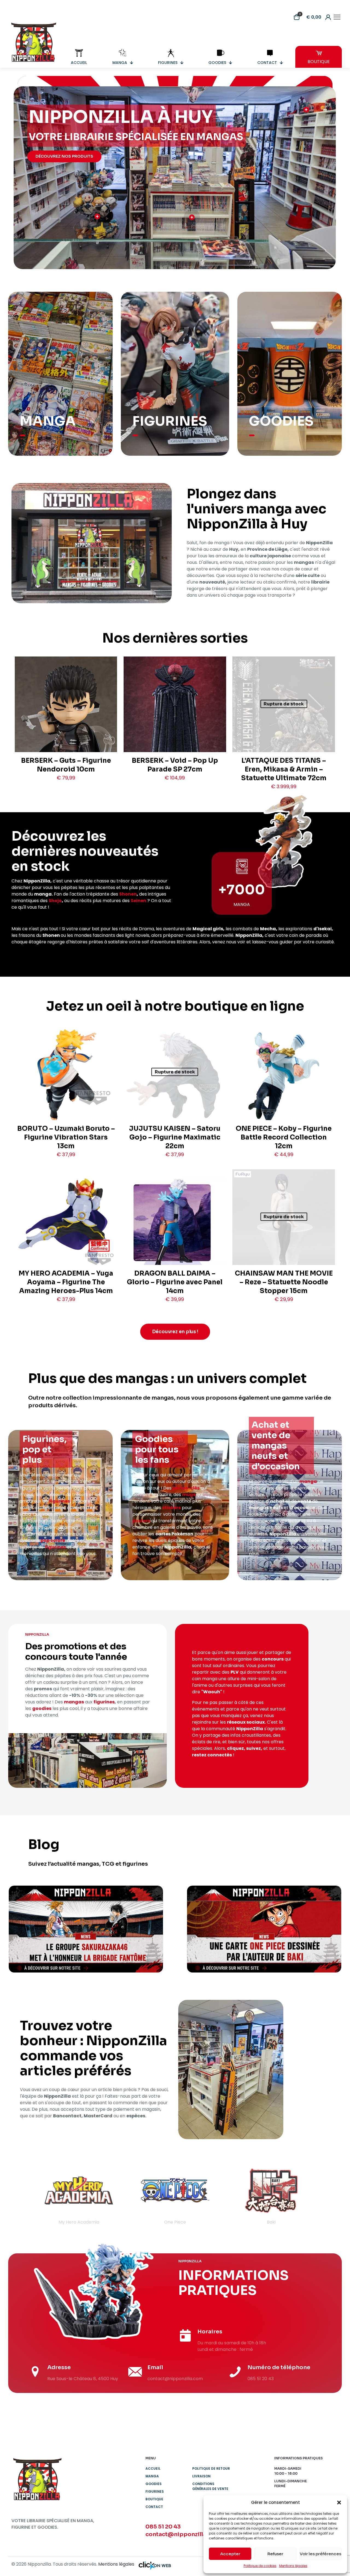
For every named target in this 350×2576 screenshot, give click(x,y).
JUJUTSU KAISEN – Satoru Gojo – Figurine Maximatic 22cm (175, 1137)
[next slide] (327, 2195)
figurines (59, 1501)
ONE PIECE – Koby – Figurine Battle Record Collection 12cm (284, 1137)
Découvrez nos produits (64, 156)
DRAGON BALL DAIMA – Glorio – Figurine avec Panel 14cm (175, 1282)
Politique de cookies (260, 2566)
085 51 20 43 (163, 2527)
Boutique (154, 2499)
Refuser (275, 2554)
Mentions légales (293, 2566)
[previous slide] (23, 2195)
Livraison (201, 2476)
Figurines (155, 2491)
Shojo (55, 901)
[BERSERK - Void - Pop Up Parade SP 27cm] (175, 728)
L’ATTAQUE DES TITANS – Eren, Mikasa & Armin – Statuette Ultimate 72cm (284, 769)
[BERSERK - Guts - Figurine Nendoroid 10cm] (66, 725)
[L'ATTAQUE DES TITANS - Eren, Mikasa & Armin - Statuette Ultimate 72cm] (284, 729)
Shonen (128, 894)
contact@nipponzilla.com (183, 2534)
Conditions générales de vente (210, 2486)
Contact (154, 2507)
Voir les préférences (320, 2554)
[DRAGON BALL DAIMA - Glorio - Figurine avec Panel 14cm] (175, 1229)
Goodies (154, 2484)
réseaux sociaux (246, 1722)
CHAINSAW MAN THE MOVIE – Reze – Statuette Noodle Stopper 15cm (284, 1282)
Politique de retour (211, 2468)
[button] (339, 2503)
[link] (86, 1929)
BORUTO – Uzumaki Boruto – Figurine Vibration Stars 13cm (66, 1137)
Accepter (230, 2554)
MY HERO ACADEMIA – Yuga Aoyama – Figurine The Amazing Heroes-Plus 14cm (66, 1282)
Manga (152, 2476)
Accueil (153, 2468)
